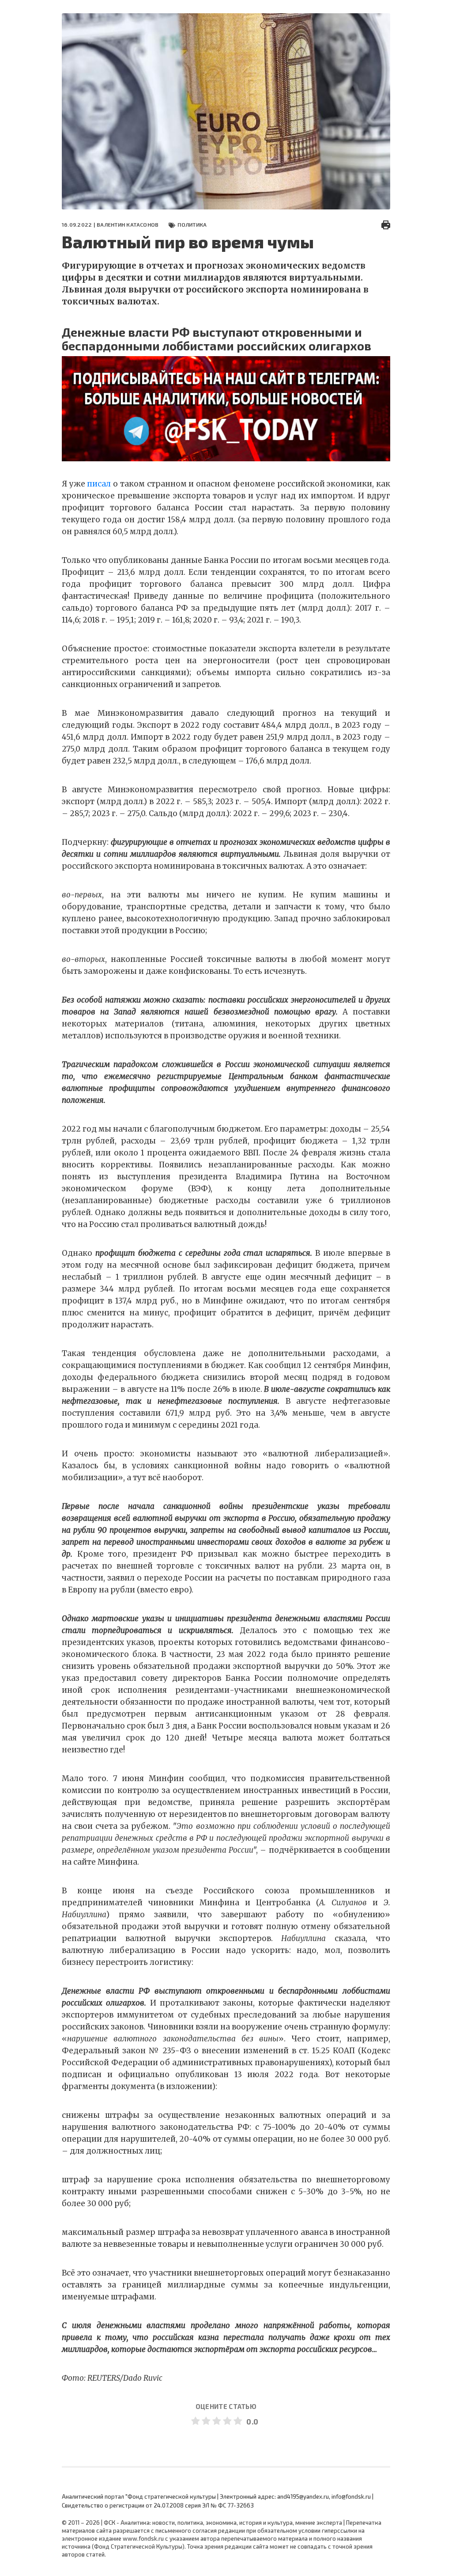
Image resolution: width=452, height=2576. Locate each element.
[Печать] (386, 224)
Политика (192, 224)
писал (99, 484)
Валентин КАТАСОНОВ (128, 224)
